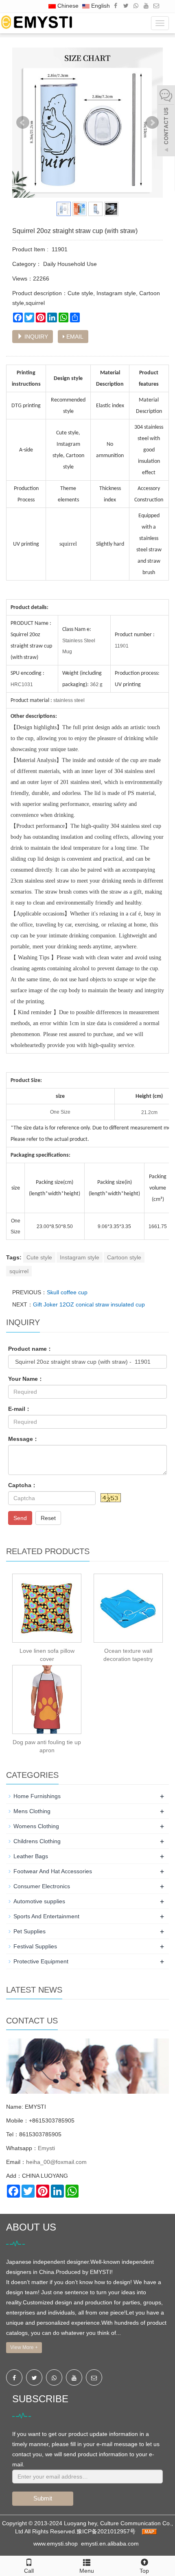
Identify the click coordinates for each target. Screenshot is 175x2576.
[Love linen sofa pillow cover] (47, 1608)
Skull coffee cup (67, 1292)
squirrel (19, 1271)
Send (20, 1518)
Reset (48, 1518)
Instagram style (80, 1257)
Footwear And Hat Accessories (53, 1871)
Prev (23, 123)
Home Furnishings (37, 1796)
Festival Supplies (35, 1946)
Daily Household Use (69, 264)
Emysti (46, 2148)
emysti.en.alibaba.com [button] (110, 2544)
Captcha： (23, 1485)
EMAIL (74, 337)
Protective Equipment (41, 1961)
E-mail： (20, 1409)
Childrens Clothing (37, 1841)
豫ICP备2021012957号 (107, 2531)
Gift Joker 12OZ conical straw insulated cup (89, 1304)
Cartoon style (124, 1257)
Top (144, 2571)
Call (29, 2571)
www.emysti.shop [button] (56, 2544)
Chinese (67, 6)
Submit (43, 2498)
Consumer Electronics (42, 1886)
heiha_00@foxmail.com (56, 2162)
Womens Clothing (36, 1826)
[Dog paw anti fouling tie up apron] (47, 1699)
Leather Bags (31, 1856)
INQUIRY (35, 337)
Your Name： (26, 1379)
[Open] (166, 122)
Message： (23, 1439)
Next (152, 123)
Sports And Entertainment (46, 1916)
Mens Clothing (32, 1811)
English (100, 6)
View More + (24, 2347)
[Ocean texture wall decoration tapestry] (128, 1608)
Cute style (39, 1257)
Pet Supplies (30, 1931)
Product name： (30, 1349)
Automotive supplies (39, 1901)
